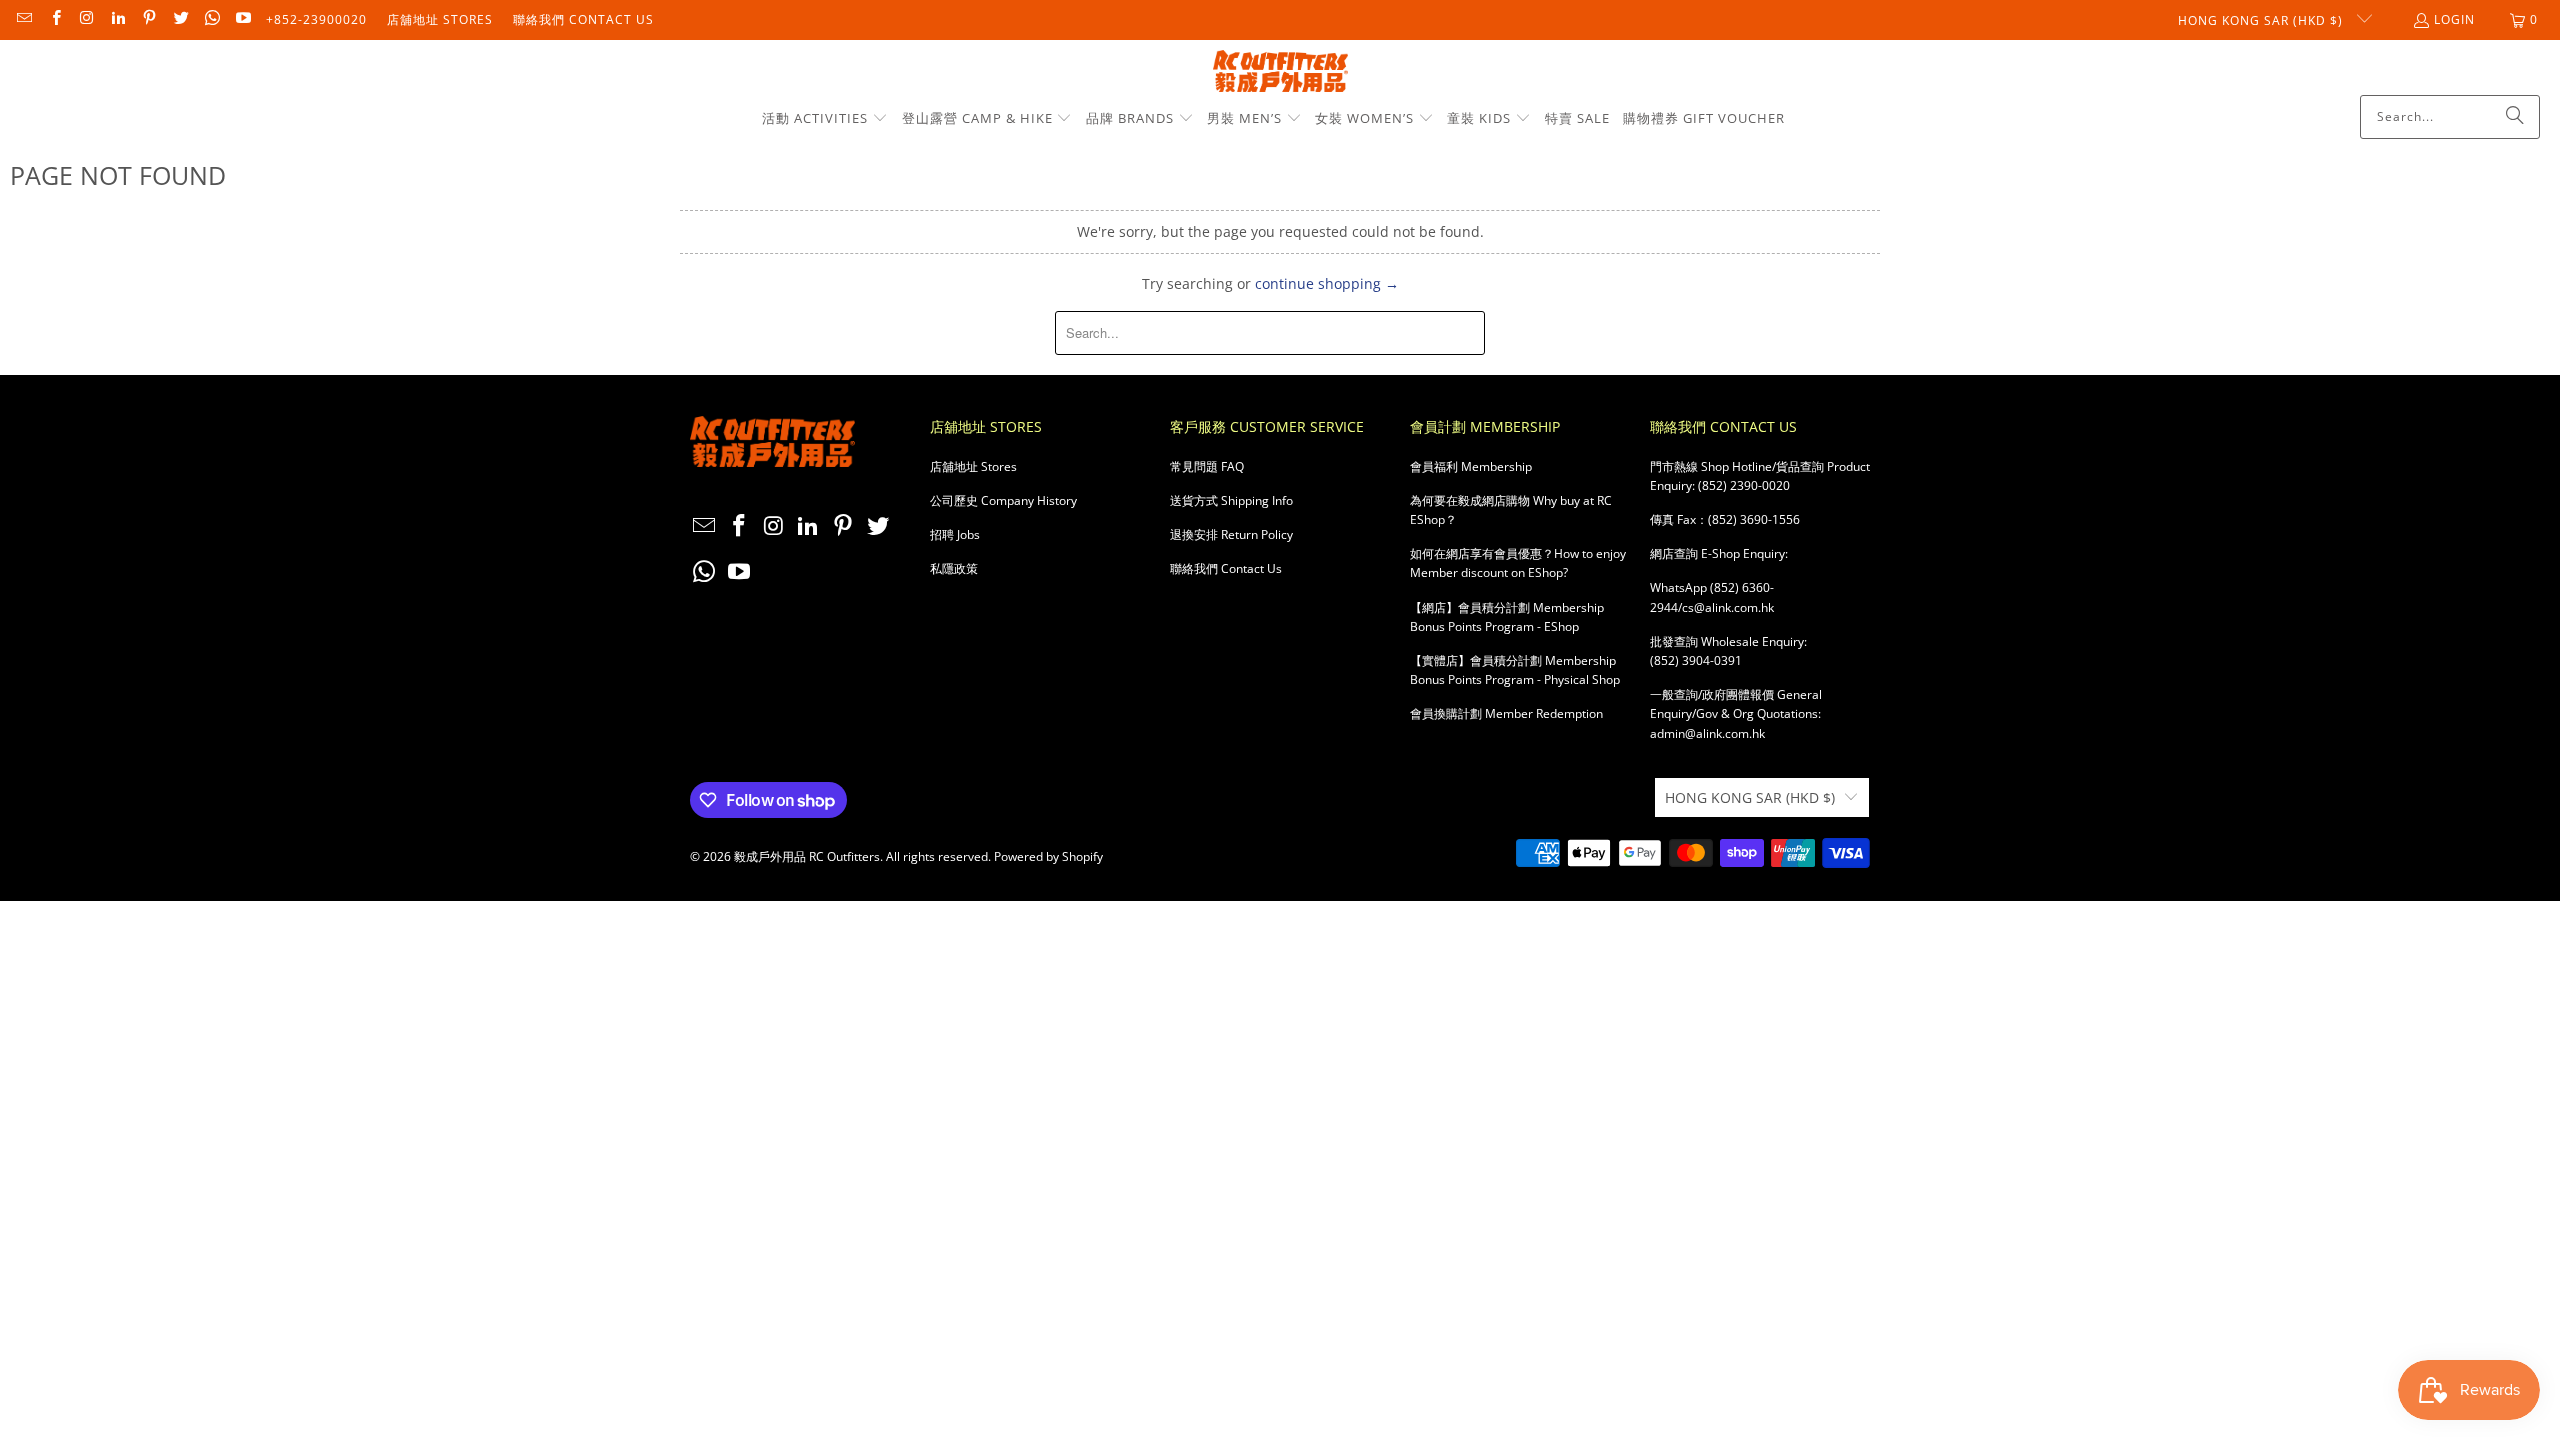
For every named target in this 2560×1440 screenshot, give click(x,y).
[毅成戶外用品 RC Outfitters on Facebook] (54, 19)
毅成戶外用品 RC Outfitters (807, 856)
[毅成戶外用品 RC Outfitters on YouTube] (242, 19)
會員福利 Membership (1471, 466)
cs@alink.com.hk (1728, 607)
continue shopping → (1327, 283)
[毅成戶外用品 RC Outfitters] (1280, 72)
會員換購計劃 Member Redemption (1506, 713)
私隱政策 (954, 568)
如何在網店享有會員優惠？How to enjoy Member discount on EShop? (1518, 563)
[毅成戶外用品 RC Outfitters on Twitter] (179, 19)
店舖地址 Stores (440, 19)
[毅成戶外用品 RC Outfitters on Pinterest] (148, 19)
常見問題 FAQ (1207, 466)
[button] (825, 119)
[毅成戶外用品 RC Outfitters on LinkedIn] (117, 19)
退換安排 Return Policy (1231, 534)
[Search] (2515, 117)
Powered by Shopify (1048, 856)
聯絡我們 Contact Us (583, 19)
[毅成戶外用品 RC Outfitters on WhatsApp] (211, 19)
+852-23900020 (316, 19)
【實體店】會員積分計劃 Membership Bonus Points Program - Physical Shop (1515, 670)
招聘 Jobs (955, 534)
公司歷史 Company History (1003, 500)
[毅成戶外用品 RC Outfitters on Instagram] (86, 19)
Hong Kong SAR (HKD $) (2262, 20)
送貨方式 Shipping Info (1231, 500)
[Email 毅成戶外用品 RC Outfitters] (23, 19)
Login (2454, 19)
